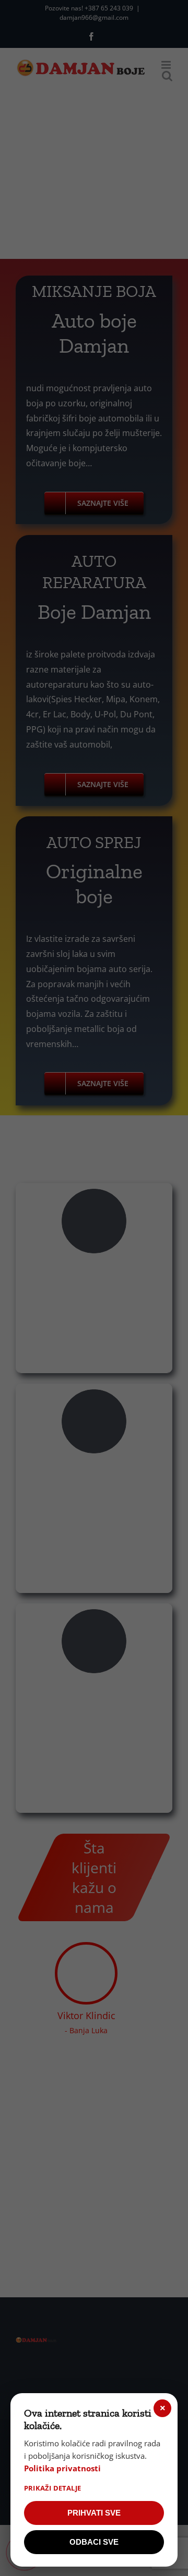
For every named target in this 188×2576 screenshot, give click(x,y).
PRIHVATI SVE (94, 2513)
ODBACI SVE (94, 2542)
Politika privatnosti (62, 2468)
